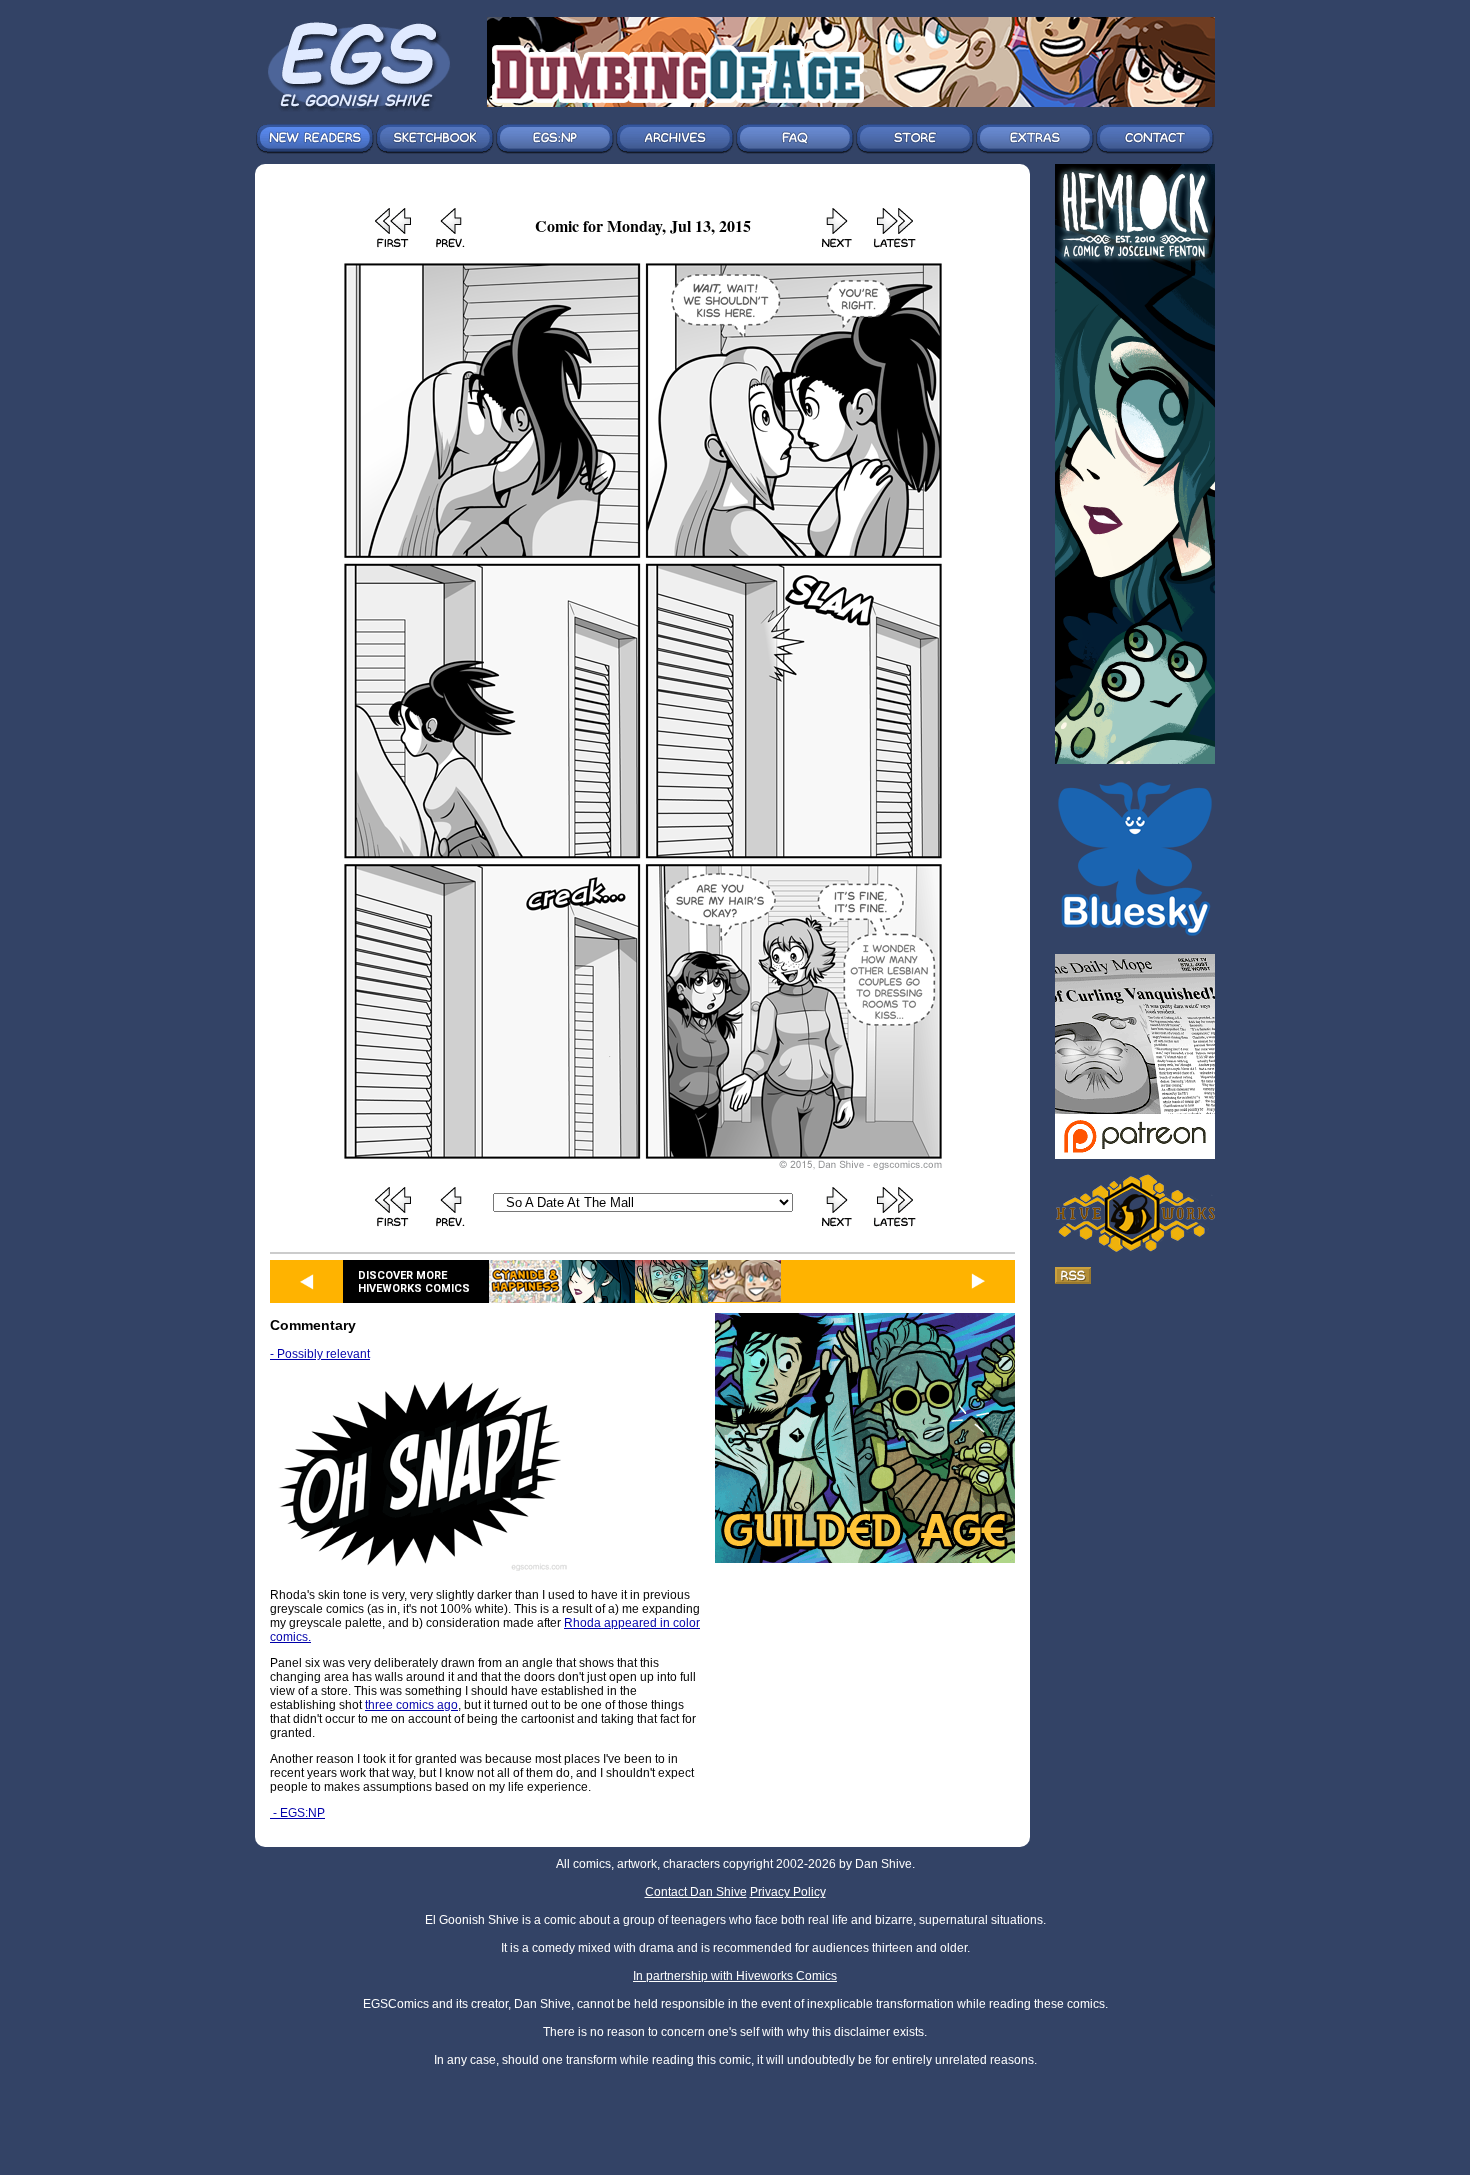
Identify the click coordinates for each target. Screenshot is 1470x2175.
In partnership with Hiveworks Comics (735, 1976)
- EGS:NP (297, 1813)
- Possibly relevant (320, 1354)
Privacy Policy (788, 1892)
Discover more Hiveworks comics (414, 1282)
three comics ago (411, 1705)
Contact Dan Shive (696, 1892)
